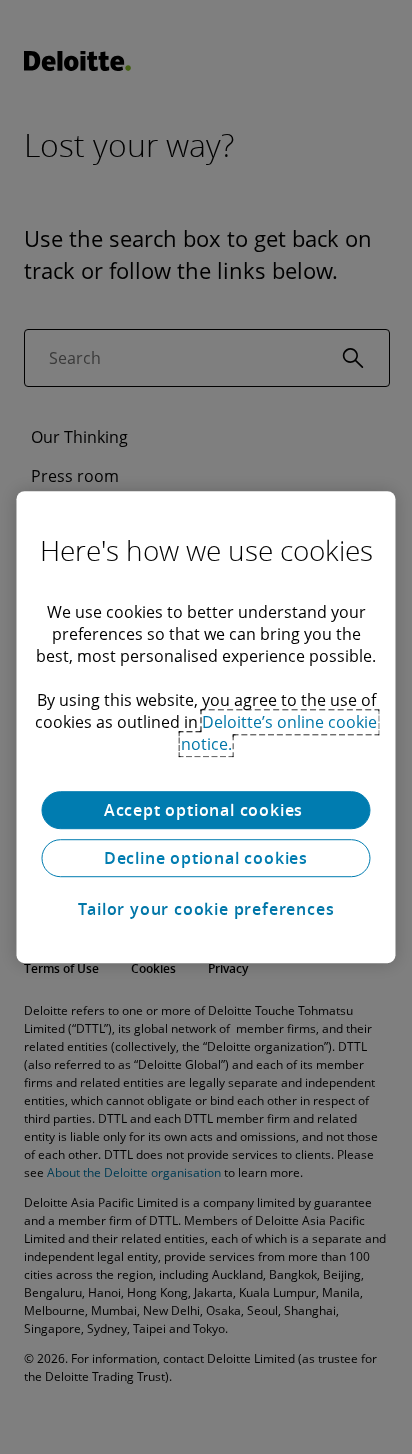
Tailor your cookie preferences (206, 909)
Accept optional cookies (206, 810)
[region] (205, 727)
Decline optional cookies (206, 858)
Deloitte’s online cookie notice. (279, 733)
